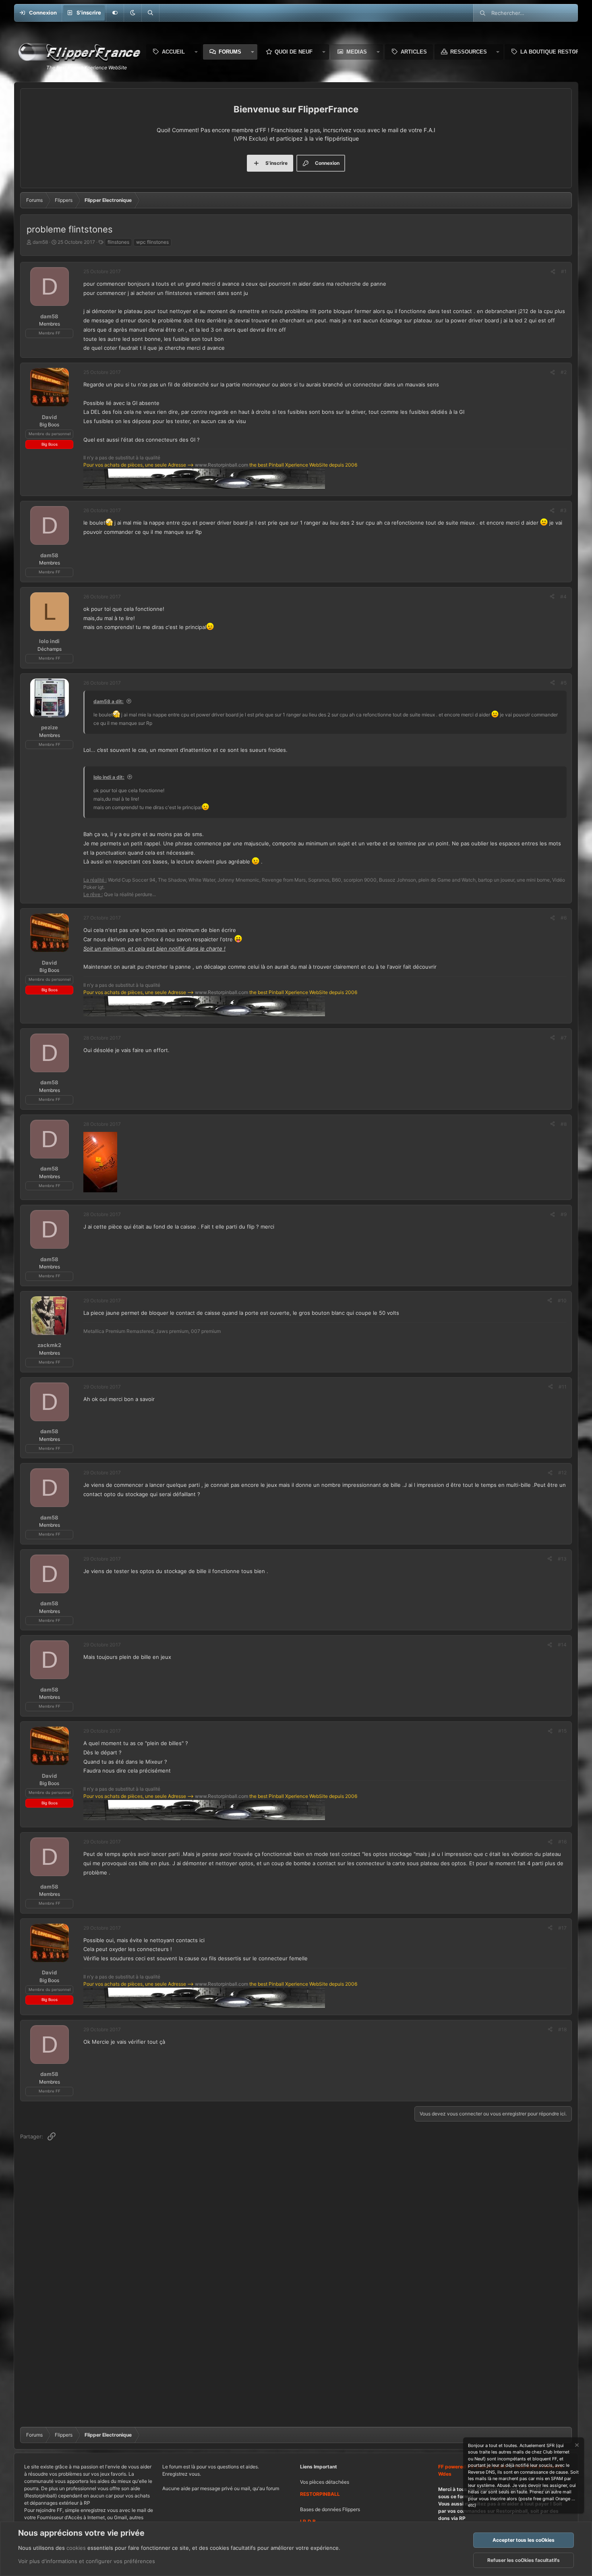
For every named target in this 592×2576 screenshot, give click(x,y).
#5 (564, 683)
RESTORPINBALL (320, 2494)
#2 (564, 372)
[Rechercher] (150, 13)
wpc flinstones (152, 242)
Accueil (173, 52)
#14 (562, 1645)
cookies (76, 2548)
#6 (564, 918)
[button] (132, 13)
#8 (564, 1124)
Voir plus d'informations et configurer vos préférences (87, 2561)
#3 (563, 510)
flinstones (118, 242)
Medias (357, 52)
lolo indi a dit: (109, 777)
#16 (562, 1842)
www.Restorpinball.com (221, 465)
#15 (562, 1731)
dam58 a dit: (109, 701)
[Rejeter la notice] (576, 2446)
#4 (563, 597)
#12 (562, 1473)
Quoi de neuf (294, 52)
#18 (562, 2029)
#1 (564, 271)
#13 (562, 1559)
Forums (230, 52)
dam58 (40, 242)
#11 (563, 1387)
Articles (414, 52)
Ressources (469, 52)
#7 (564, 1038)
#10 (562, 1300)
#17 (562, 1928)
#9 (564, 1214)
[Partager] (553, 272)
